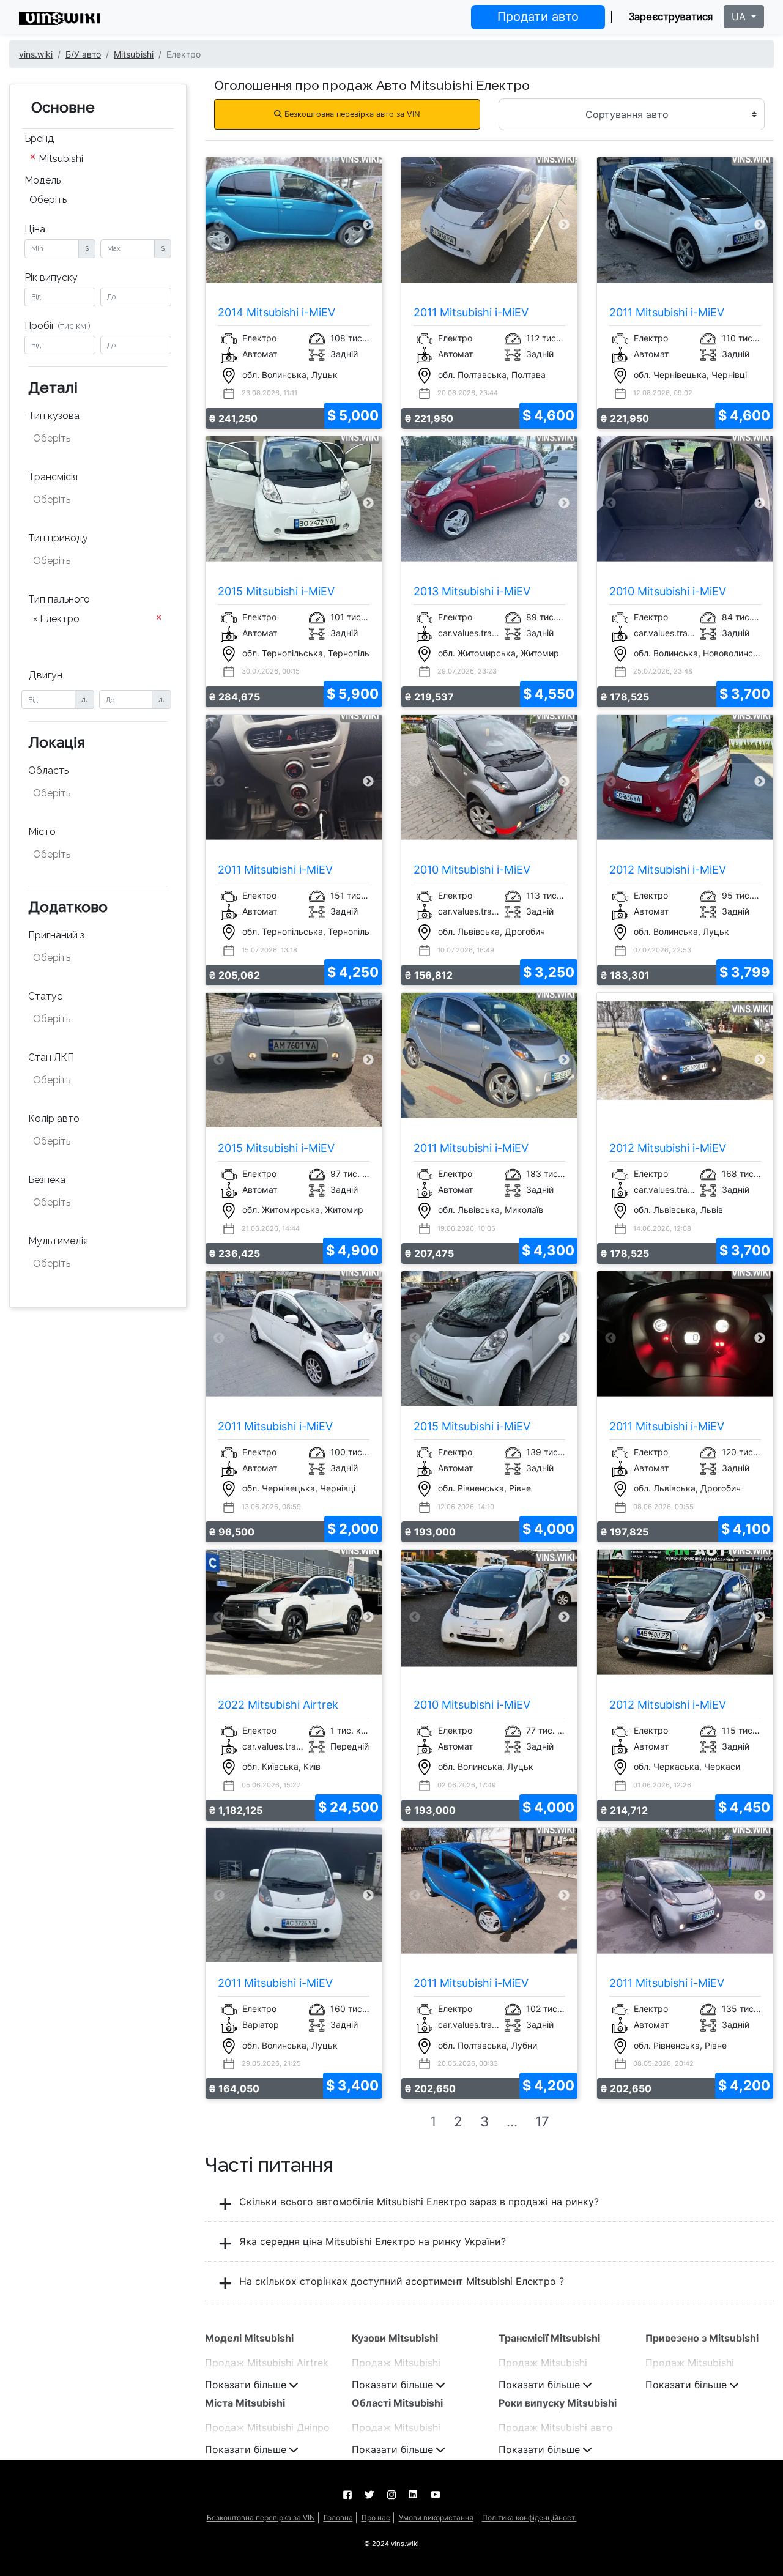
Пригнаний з (56, 935)
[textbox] (94, 439)
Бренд (39, 139)
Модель (43, 180)
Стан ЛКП (51, 1057)
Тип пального (59, 599)
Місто (42, 832)
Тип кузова (54, 416)
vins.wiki (36, 54)
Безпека (47, 1180)
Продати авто (538, 17)
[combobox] (98, 160)
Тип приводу (58, 538)
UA (740, 17)
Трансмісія (53, 477)
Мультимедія (58, 1241)
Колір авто (54, 1119)
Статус (45, 996)
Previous (219, 225)
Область (48, 770)
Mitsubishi (134, 54)
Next (369, 225)
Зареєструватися (671, 17)
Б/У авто (83, 54)
